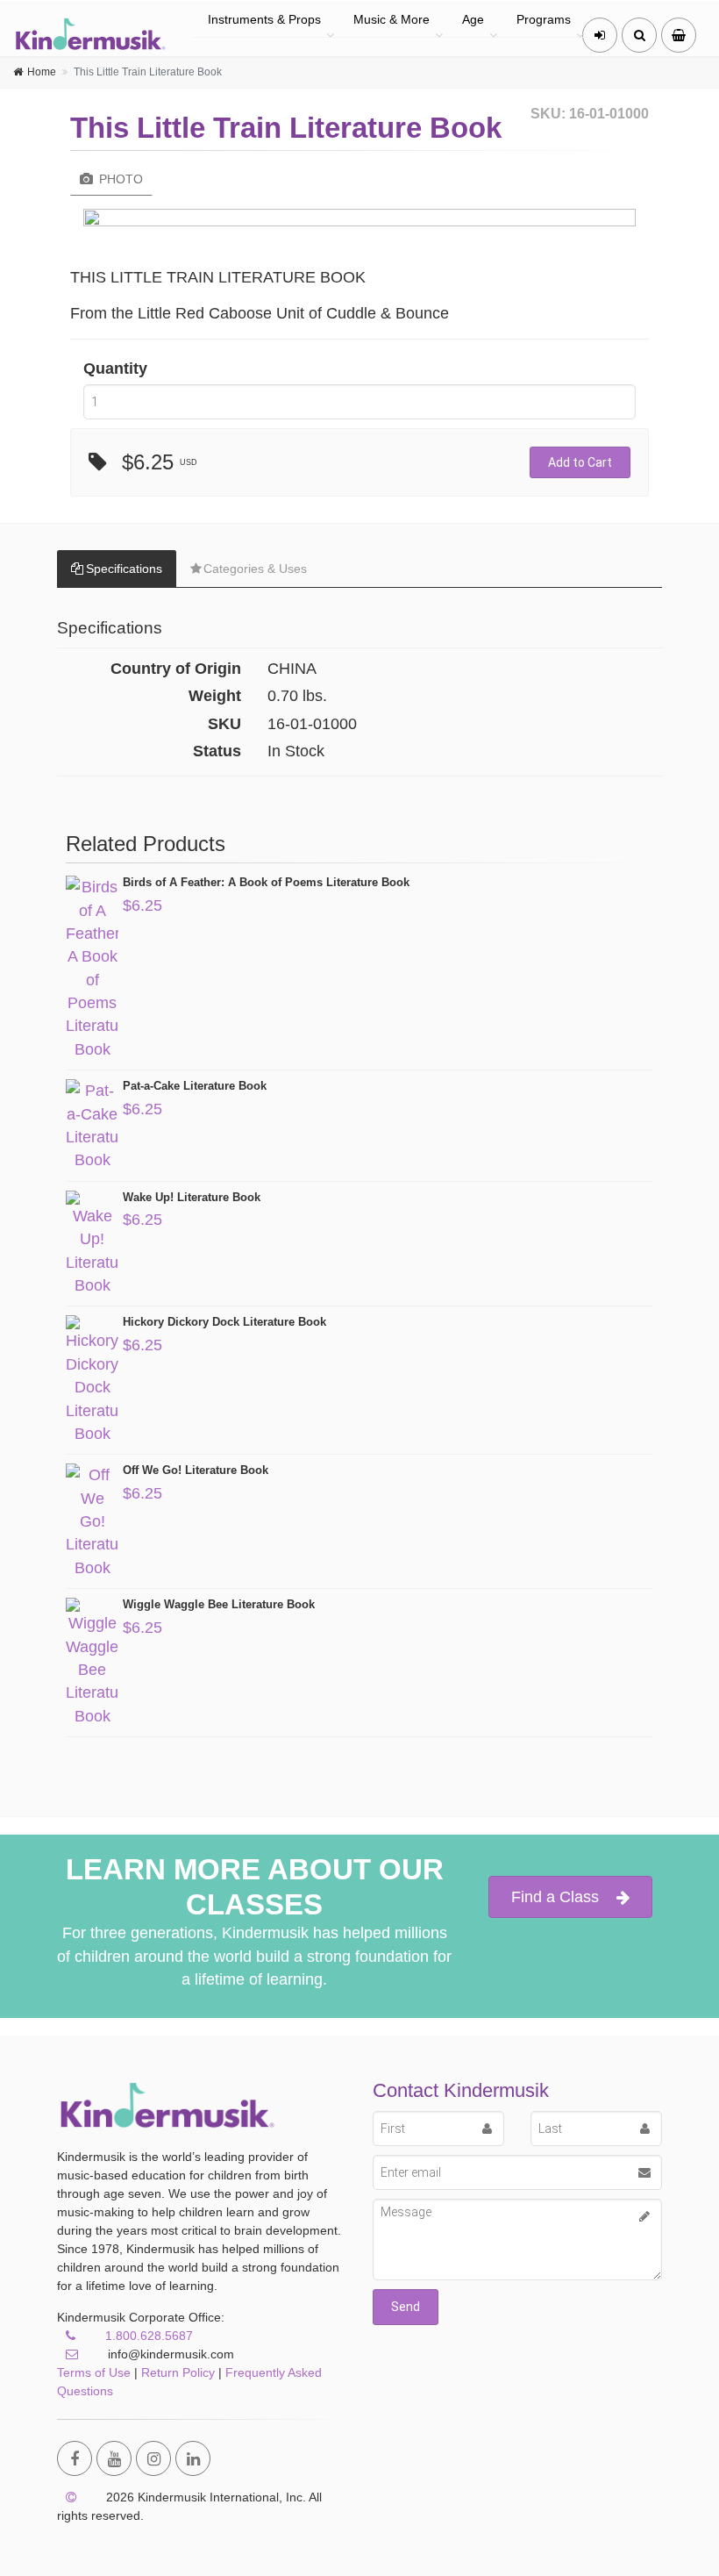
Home (42, 72)
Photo (119, 179)
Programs (544, 19)
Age (473, 19)
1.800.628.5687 (149, 2336)
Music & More (392, 19)
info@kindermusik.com (169, 2354)
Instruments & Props (264, 19)
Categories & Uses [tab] (255, 569)
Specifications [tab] (124, 569)
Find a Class (555, 1897)
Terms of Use (94, 2372)
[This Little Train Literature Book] (359, 222)
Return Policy (178, 2372)
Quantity (115, 369)
